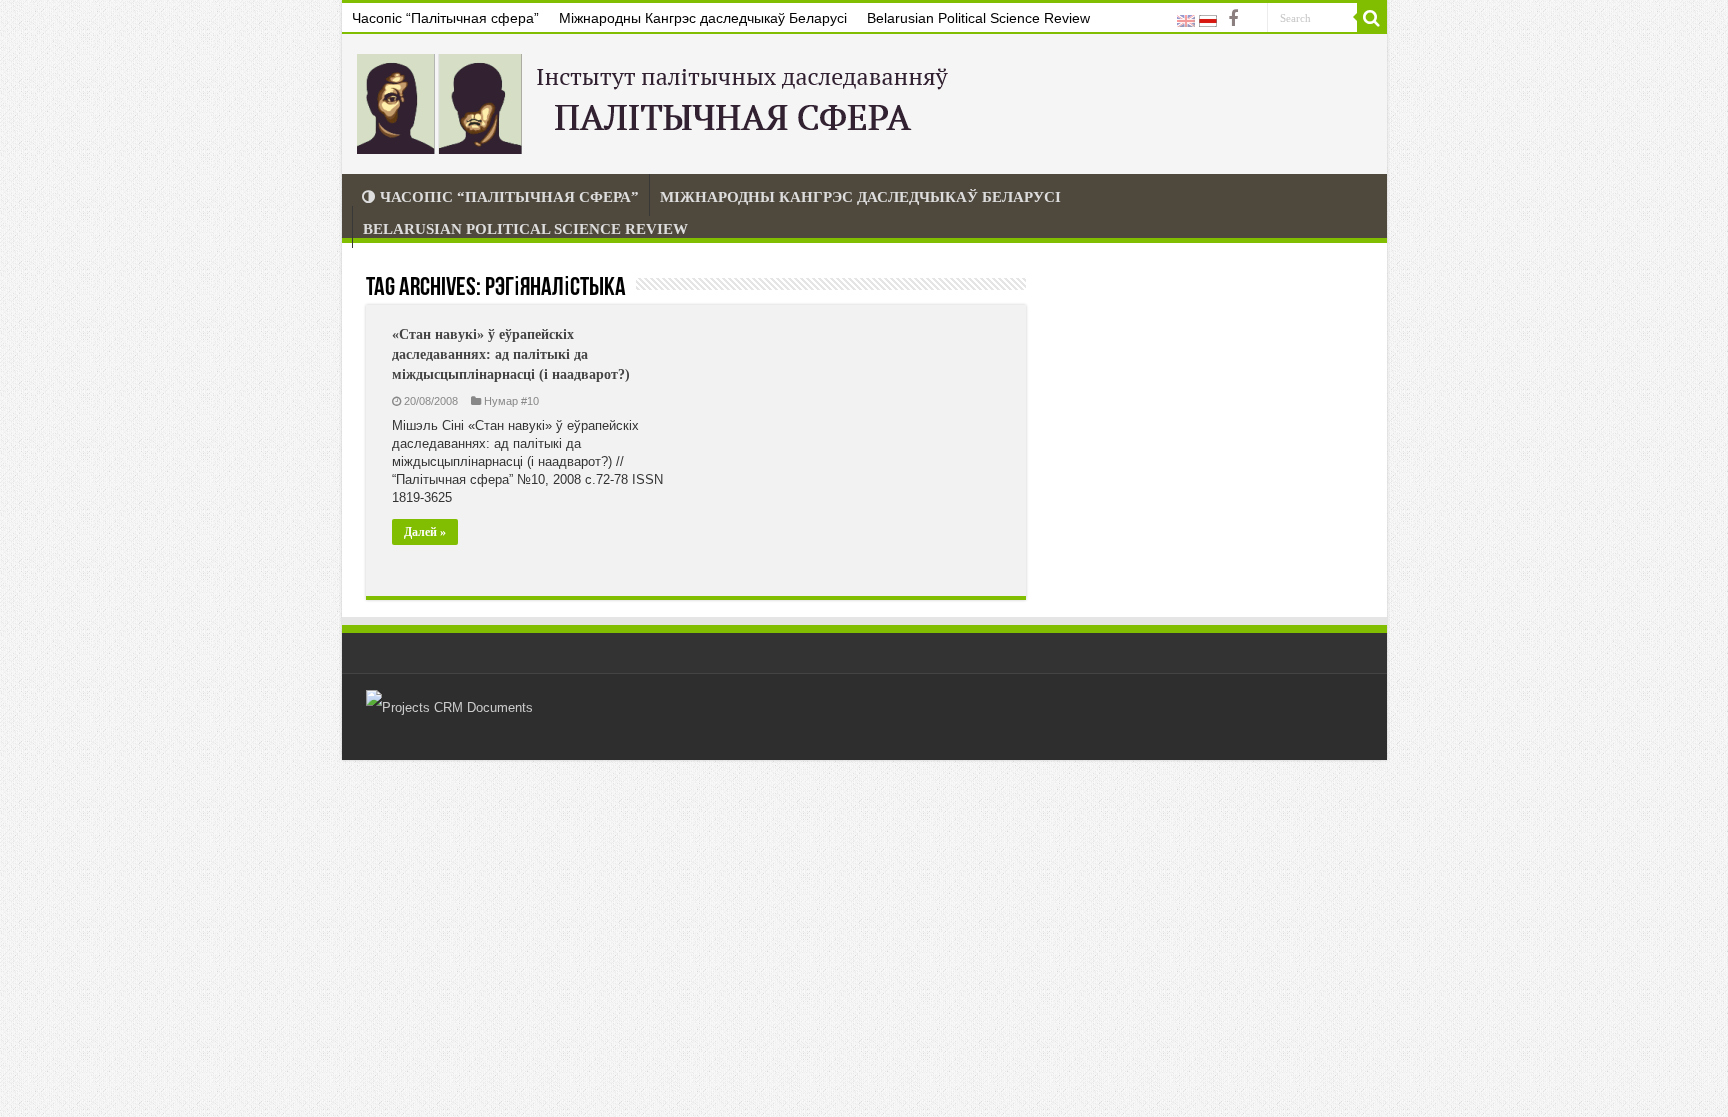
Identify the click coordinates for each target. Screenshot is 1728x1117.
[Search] (1372, 18)
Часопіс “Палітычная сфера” (445, 18)
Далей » (425, 532)
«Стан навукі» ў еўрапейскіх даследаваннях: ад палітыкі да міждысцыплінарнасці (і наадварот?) (511, 354)
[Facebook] (1233, 19)
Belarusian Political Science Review (978, 18)
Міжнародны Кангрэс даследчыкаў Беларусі (703, 18)
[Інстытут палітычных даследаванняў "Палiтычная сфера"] (657, 100)
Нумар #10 (511, 401)
